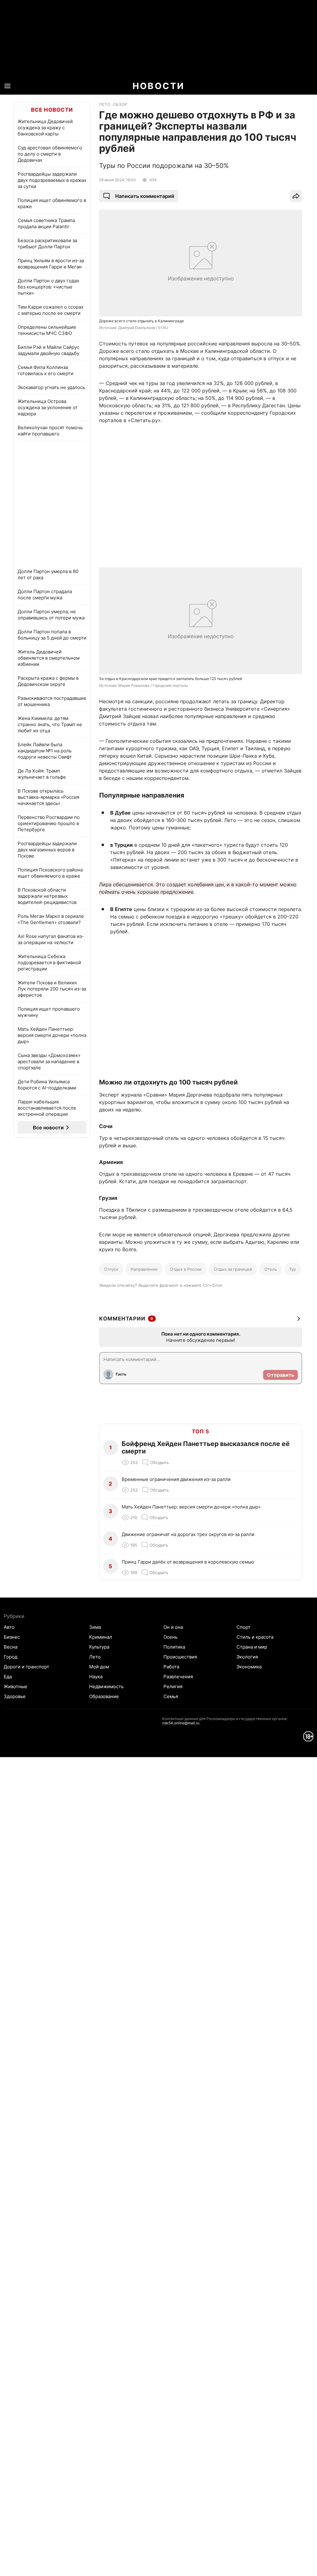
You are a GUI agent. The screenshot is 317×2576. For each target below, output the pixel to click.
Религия (173, 1686)
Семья (171, 1696)
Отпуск (111, 1269)
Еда (8, 1677)
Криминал (101, 1637)
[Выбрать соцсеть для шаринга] (296, 196)
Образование (104, 1696)
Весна (11, 1647)
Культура (99, 1647)
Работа (171, 1667)
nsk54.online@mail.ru (181, 1723)
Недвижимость (106, 1686)
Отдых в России (186, 1269)
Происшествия (180, 1657)
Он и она (173, 1627)
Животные (15, 1686)
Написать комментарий (145, 196)
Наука (96, 1677)
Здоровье (15, 1696)
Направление (144, 1269)
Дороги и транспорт (26, 1667)
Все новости (52, 110)
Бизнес (12, 1637)
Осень (170, 1637)
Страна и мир (252, 1647)
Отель (271, 1269)
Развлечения (178, 1677)
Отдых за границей (233, 1269)
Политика (174, 1647)
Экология (247, 1657)
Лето (95, 1657)
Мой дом (99, 1667)
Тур (293, 1269)
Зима (95, 1627)
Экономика (249, 1667)
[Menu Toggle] (7, 86)
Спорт (243, 1627)
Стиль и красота (255, 1637)
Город (11, 1657)
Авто (9, 1627)
